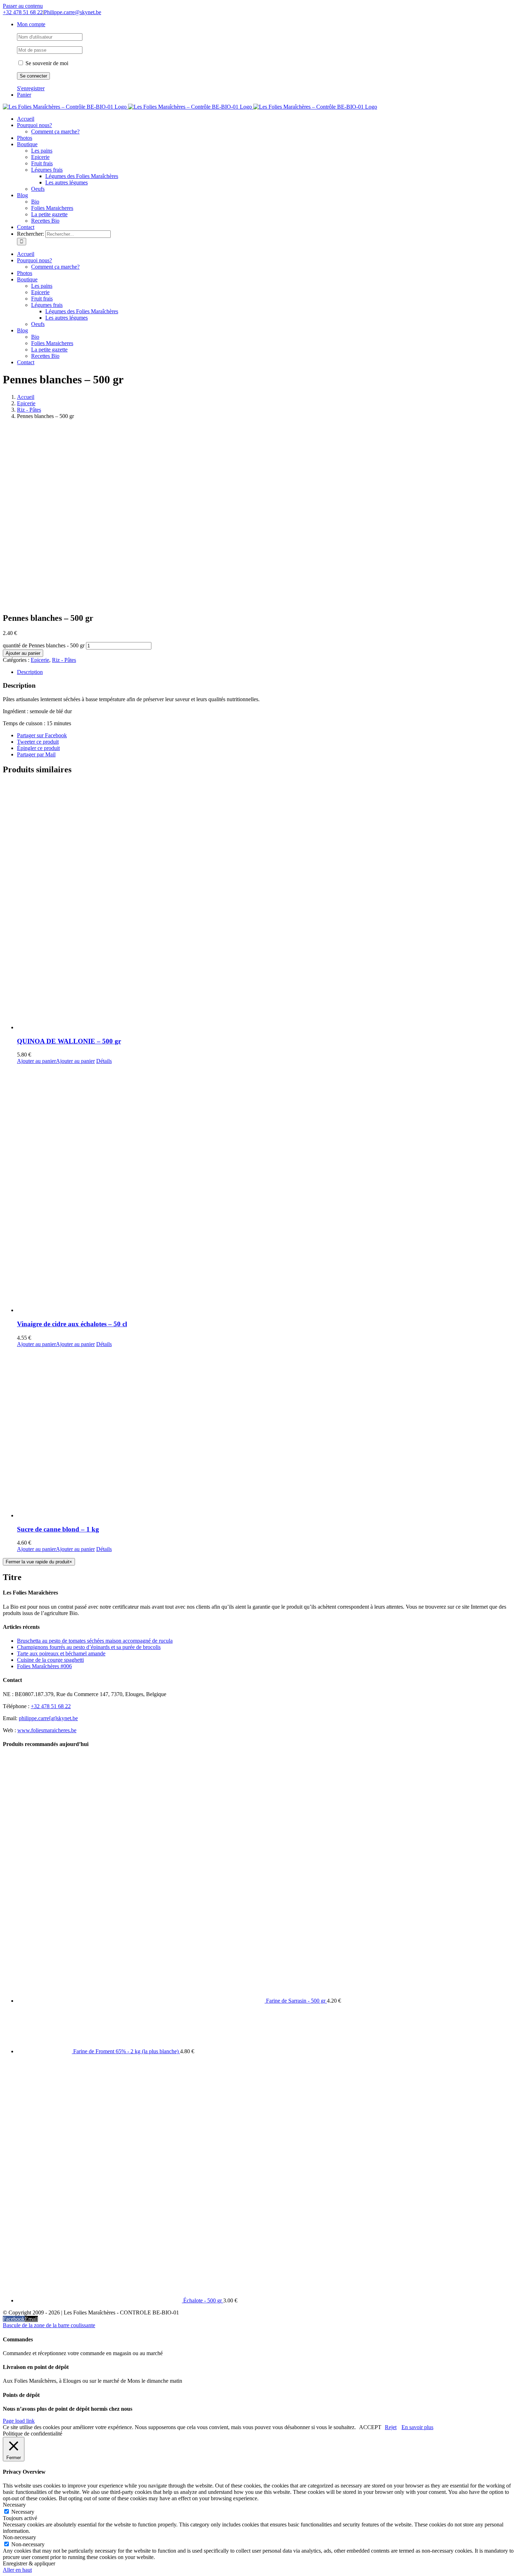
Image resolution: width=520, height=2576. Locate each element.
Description (30, 672)
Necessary (23, 2512)
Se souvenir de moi (46, 63)
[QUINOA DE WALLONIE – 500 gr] (267, 906)
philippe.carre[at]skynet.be (48, 1718)
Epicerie (40, 660)
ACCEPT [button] (370, 2427)
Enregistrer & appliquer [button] (29, 2563)
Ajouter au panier (23, 653)
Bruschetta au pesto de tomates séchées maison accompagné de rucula (95, 1641)
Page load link (19, 2421)
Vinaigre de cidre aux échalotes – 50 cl (72, 1324)
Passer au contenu (23, 6)
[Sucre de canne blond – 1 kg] (267, 1433)
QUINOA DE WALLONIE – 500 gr (69, 1041)
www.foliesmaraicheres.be (47, 1730)
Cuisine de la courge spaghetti (50, 1660)
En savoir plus (417, 2427)
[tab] (267, 672)
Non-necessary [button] (19, 2537)
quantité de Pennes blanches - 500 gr (44, 645)
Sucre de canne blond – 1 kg (58, 1529)
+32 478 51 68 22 (23, 12)
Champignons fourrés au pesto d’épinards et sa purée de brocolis (89, 1647)
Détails (104, 1061)
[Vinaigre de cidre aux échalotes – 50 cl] (267, 1189)
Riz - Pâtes (64, 660)
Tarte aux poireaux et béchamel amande (61, 1653)
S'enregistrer (31, 88)
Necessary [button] (14, 2505)
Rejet (391, 2427)
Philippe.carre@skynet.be (73, 12)
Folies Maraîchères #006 (44, 1666)
